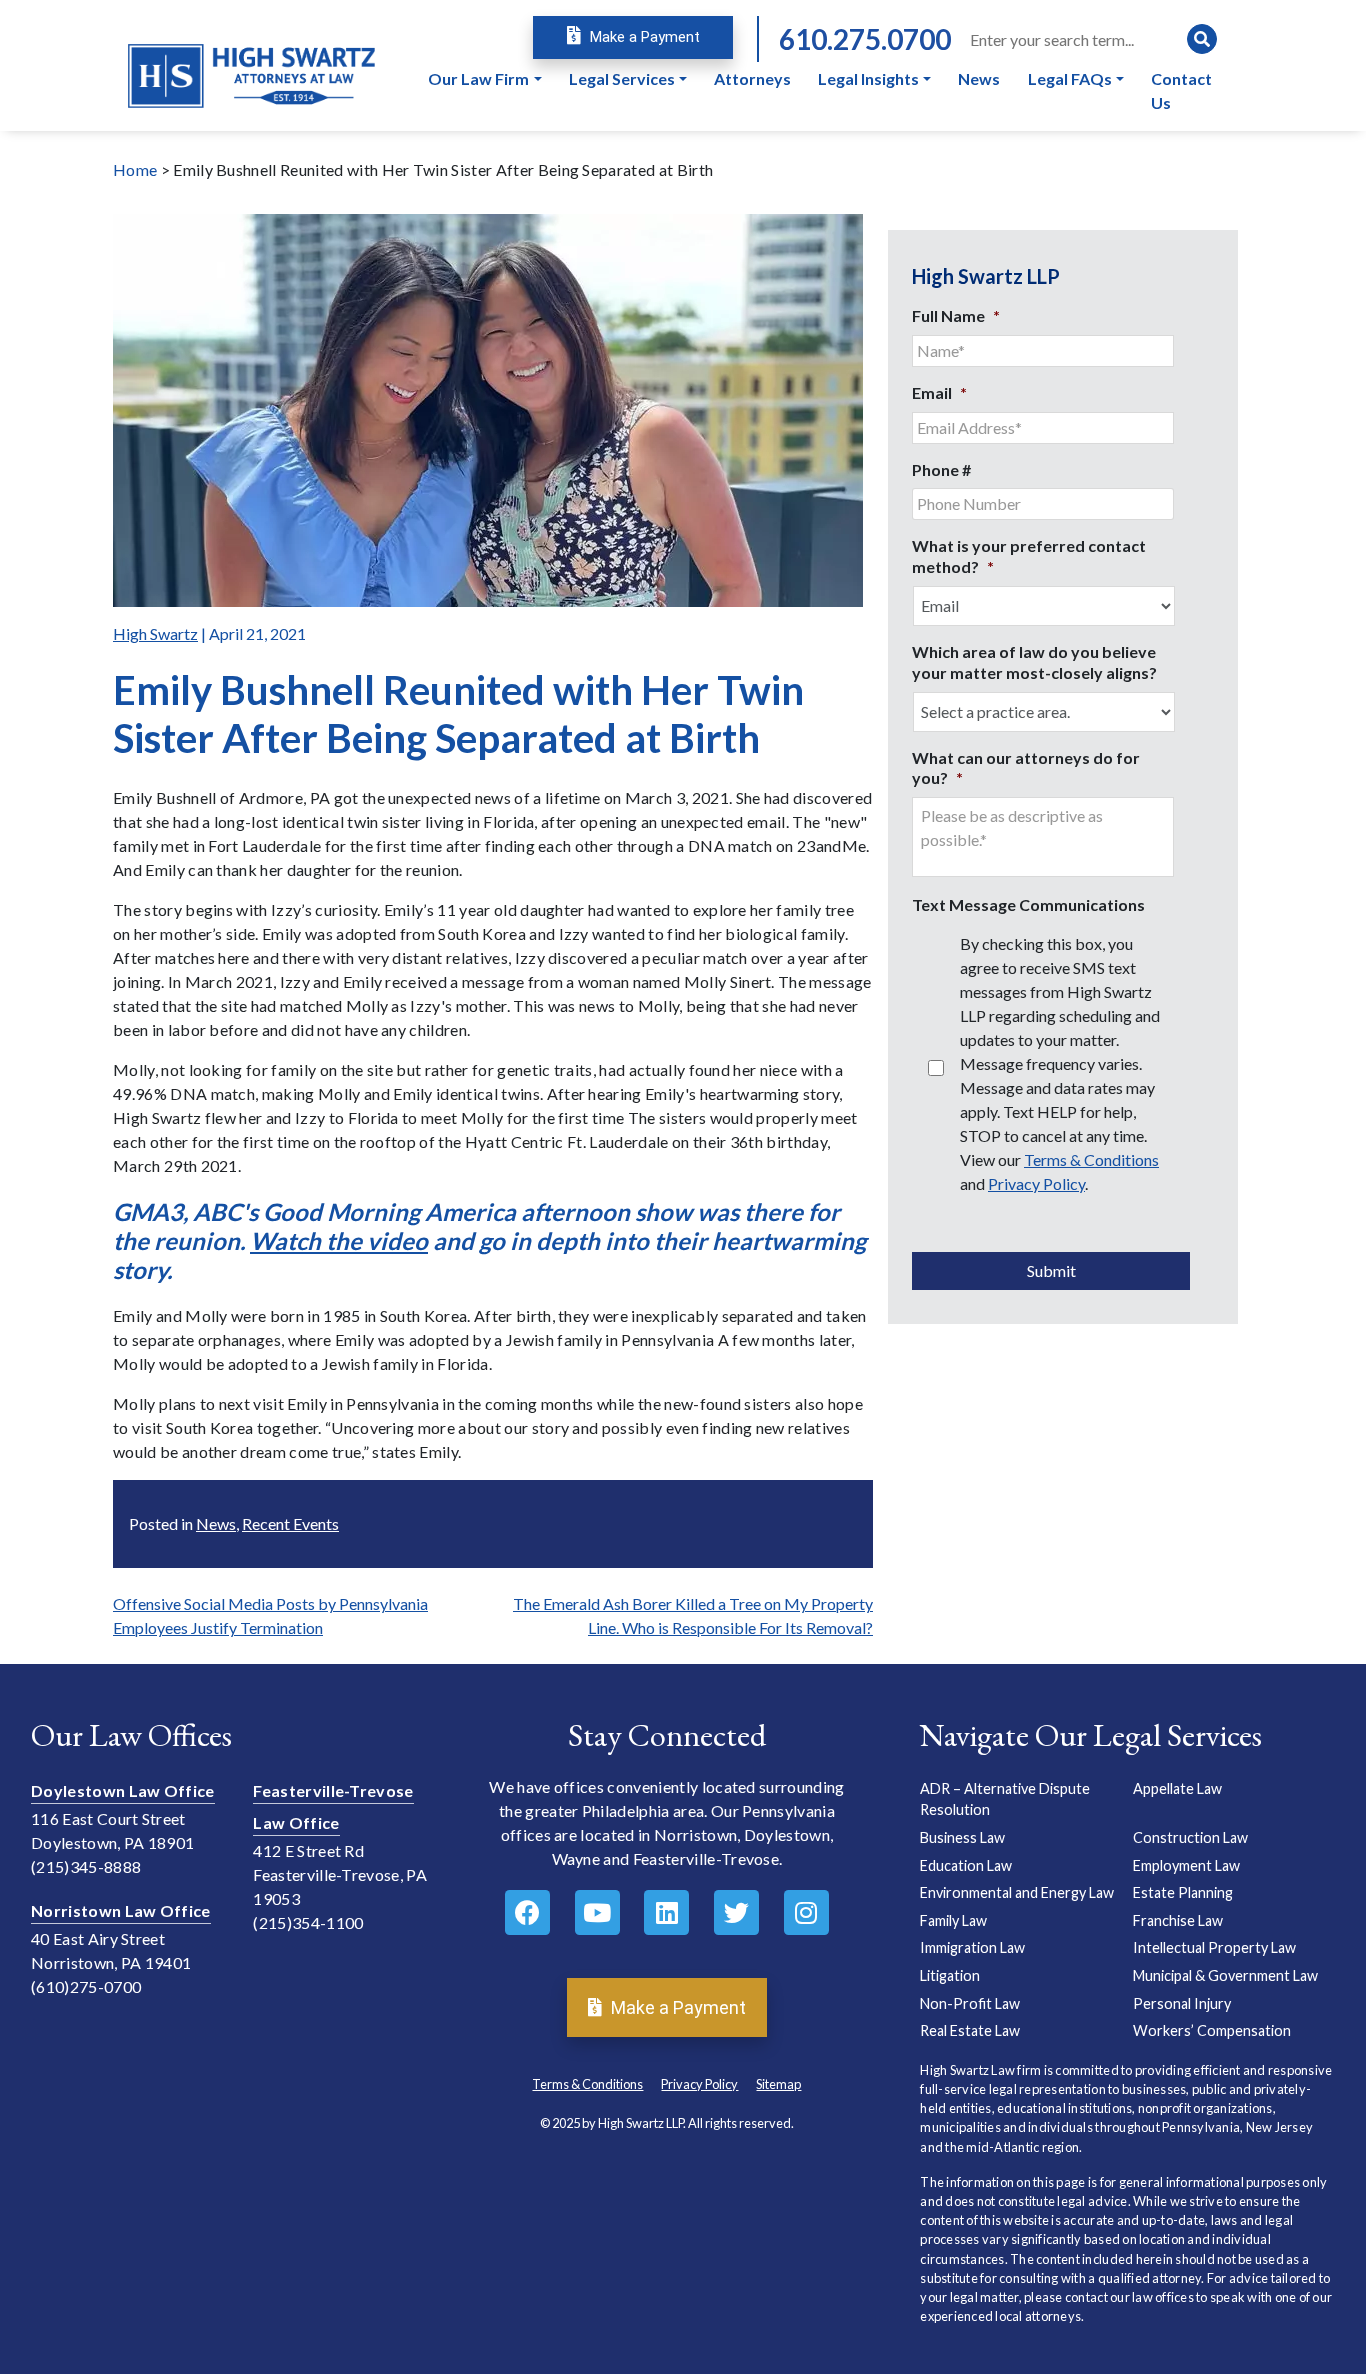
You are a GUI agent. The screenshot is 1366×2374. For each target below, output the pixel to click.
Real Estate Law (970, 2030)
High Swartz (155, 633)
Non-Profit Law (970, 2003)
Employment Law (1186, 1865)
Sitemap (778, 2084)
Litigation (950, 1975)
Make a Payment (643, 37)
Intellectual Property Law (1214, 1947)
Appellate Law (1177, 1788)
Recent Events (290, 1523)
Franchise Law (1178, 1920)
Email (939, 392)
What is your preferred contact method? (1029, 556)
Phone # (941, 469)
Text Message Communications (1028, 904)
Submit (1051, 1270)
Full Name (956, 315)
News (216, 1523)
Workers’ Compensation (1212, 2030)
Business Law (962, 1837)
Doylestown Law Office (123, 1790)
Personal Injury (1182, 2003)
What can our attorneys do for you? (1026, 768)
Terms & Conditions (1091, 1159)
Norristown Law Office (121, 1910)
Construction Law (1190, 1837)
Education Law (966, 1865)
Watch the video (339, 1240)
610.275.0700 (865, 39)
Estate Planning (1183, 1892)
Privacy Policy (1036, 1183)
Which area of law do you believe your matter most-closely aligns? (1034, 662)
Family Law (953, 1920)
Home (135, 169)
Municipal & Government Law (1225, 1975)
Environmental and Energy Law (1017, 1892)
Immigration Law (972, 1947)
